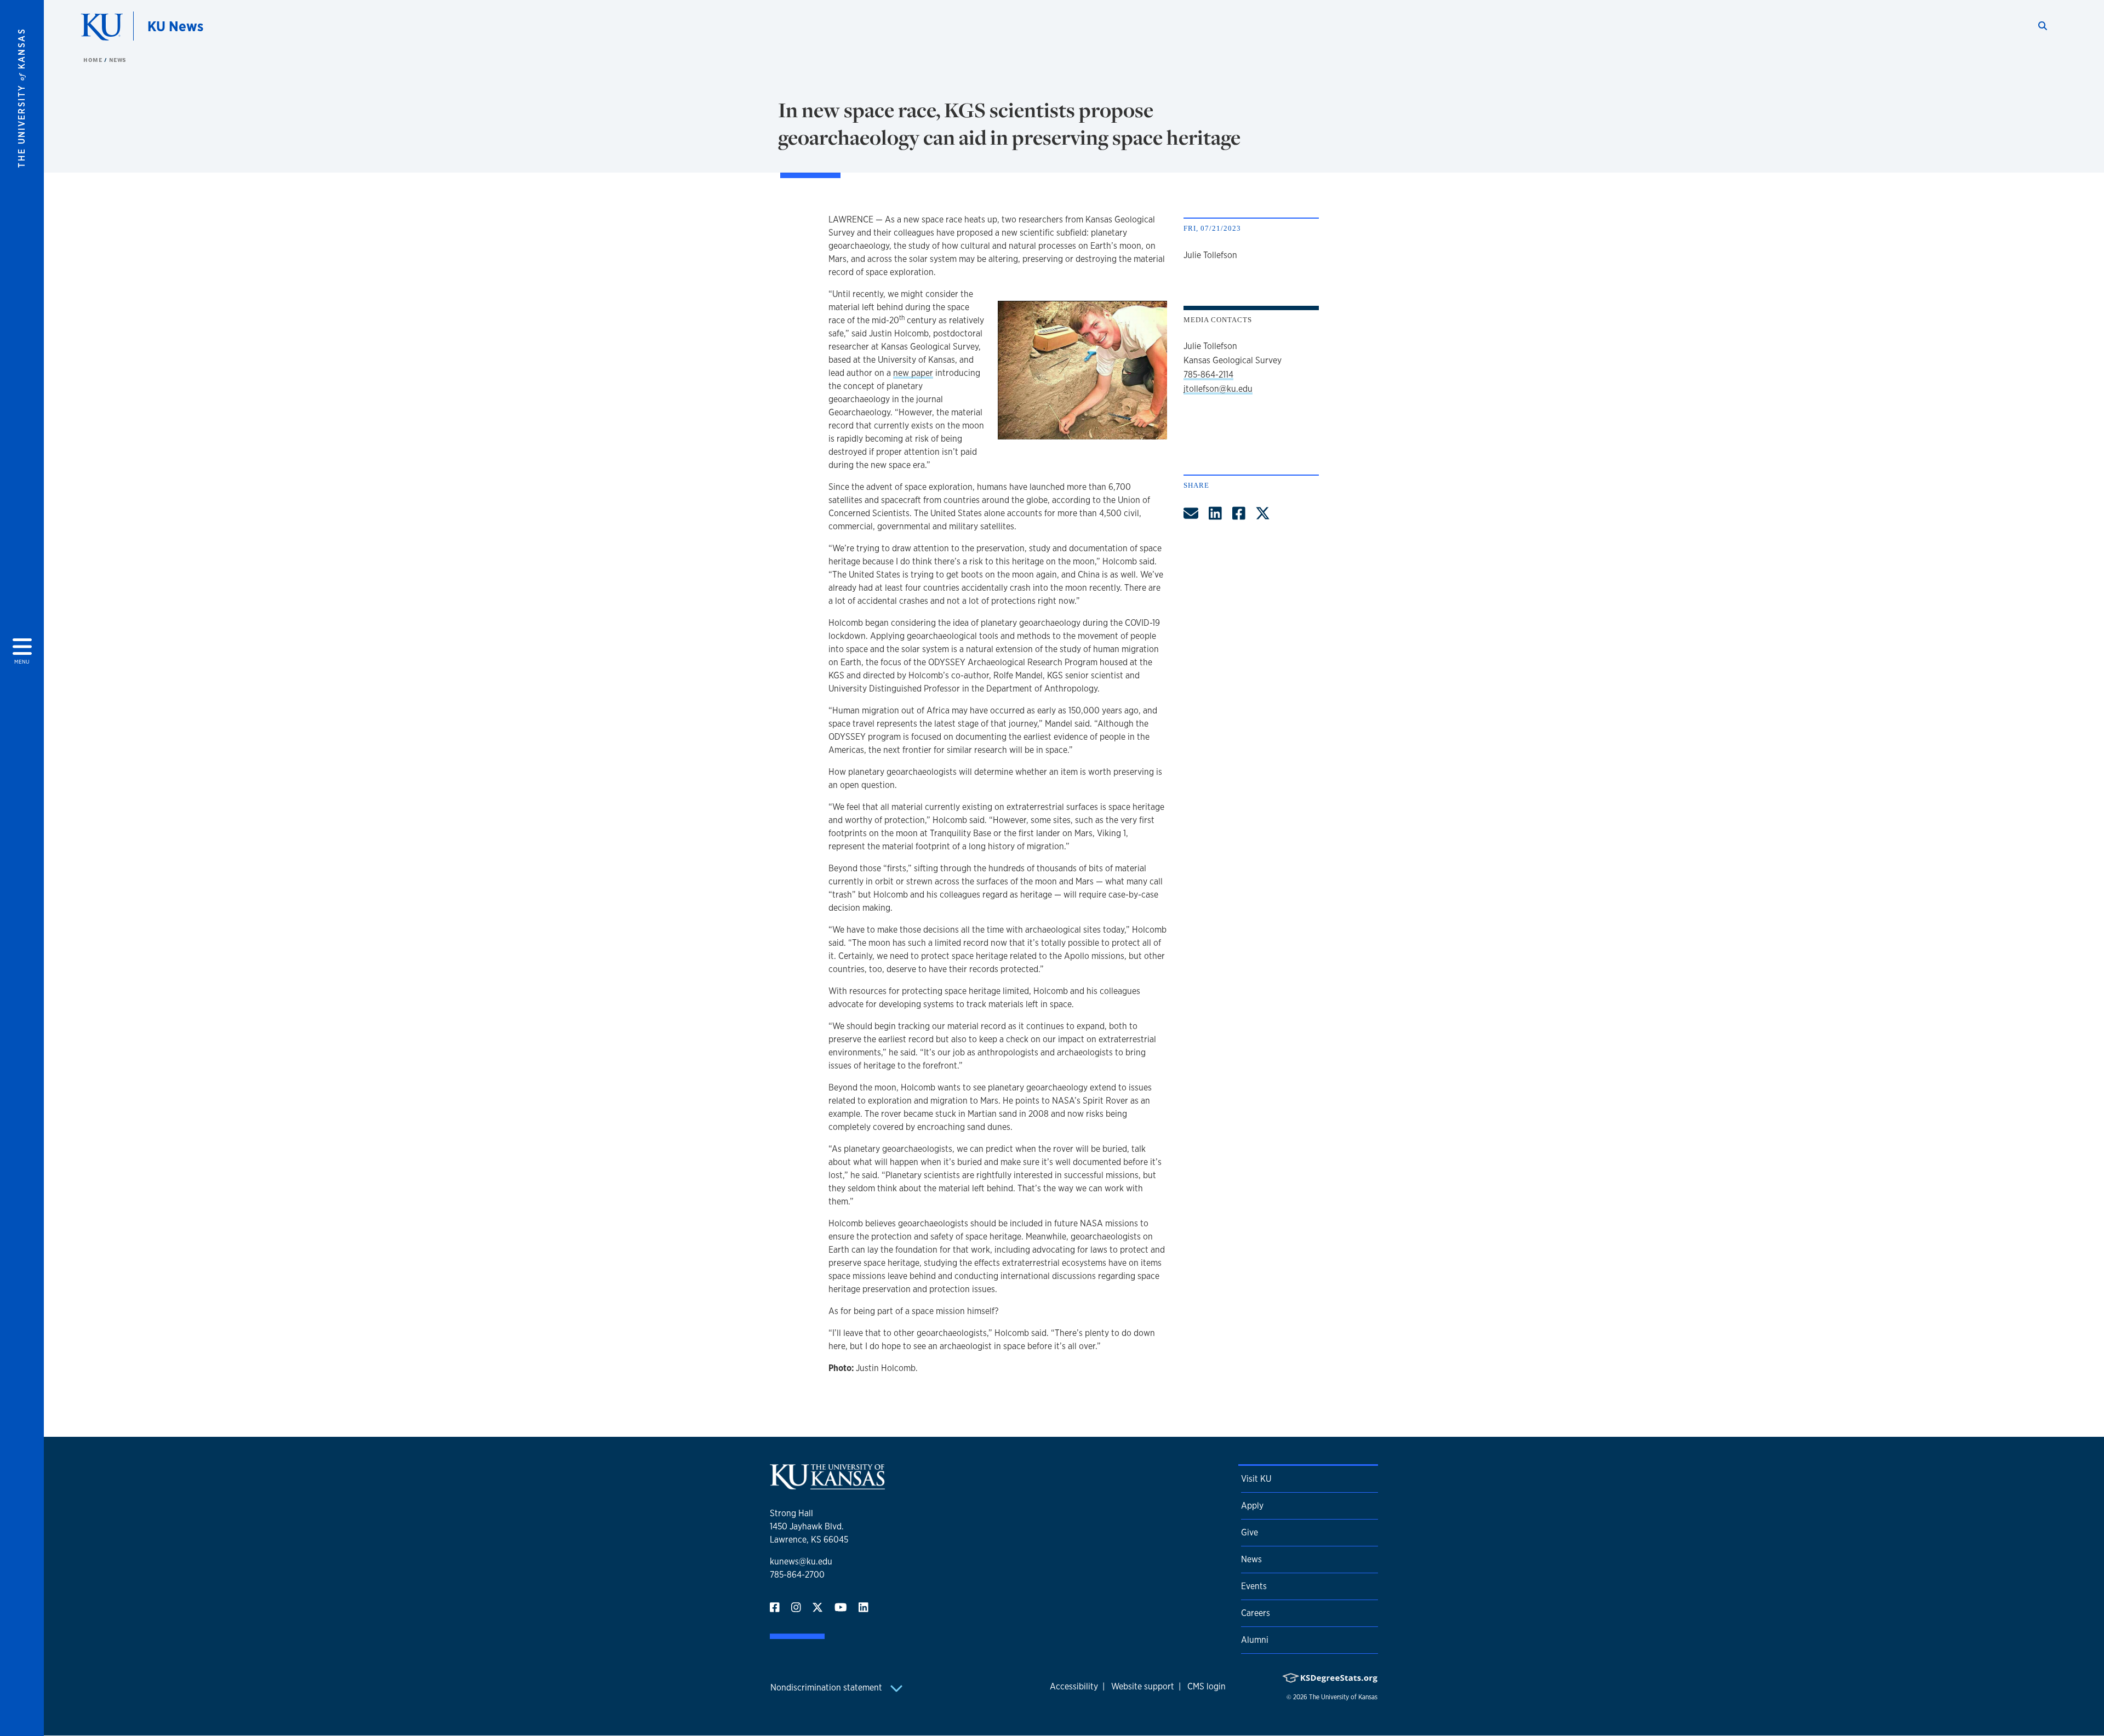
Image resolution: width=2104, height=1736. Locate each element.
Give (1250, 1532)
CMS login (1207, 1686)
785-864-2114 (1208, 375)
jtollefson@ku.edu (1218, 389)
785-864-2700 (797, 1575)
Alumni (1255, 1640)
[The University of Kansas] (827, 1485)
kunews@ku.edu (801, 1561)
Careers (1256, 1613)
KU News (175, 26)
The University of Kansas (1343, 1697)
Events (1254, 1586)
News (118, 60)
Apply (1252, 1506)
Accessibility (1074, 1686)
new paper (913, 373)
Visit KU (1256, 1479)
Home (94, 60)
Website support (1143, 1686)
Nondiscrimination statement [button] (827, 1688)
